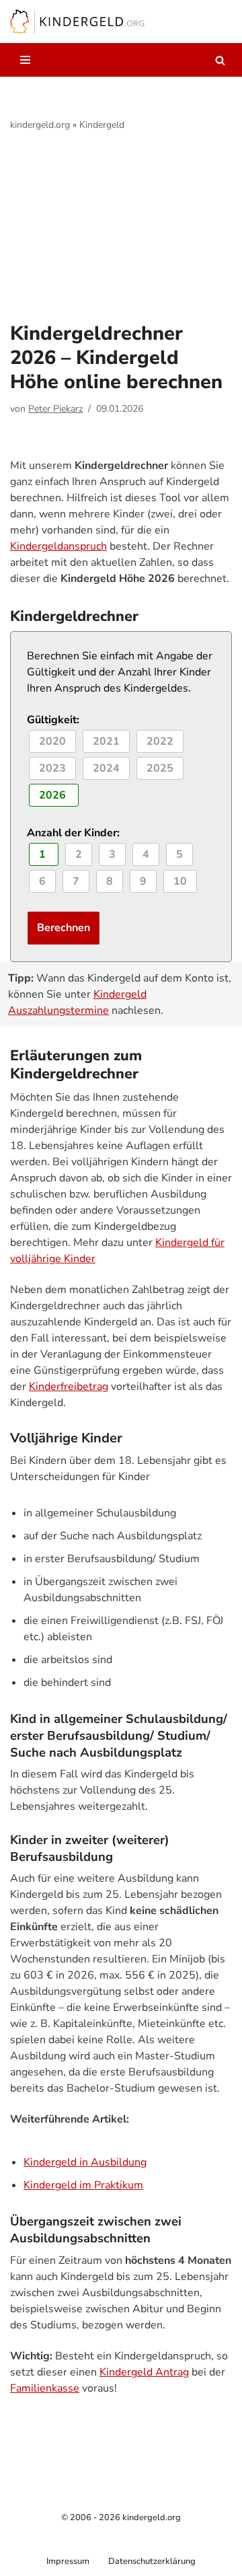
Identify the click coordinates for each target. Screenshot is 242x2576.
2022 (160, 741)
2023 (52, 768)
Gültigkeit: (53, 720)
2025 (160, 768)
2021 (106, 741)
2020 (52, 741)
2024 (106, 768)
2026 (54, 795)
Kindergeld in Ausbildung (85, 2162)
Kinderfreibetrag (69, 1387)
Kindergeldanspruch (58, 546)
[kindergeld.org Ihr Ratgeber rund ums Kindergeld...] (77, 22)
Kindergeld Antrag (144, 2372)
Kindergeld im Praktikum (83, 2185)
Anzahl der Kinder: (73, 833)
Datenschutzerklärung (152, 2561)
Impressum (68, 2561)
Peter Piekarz (55, 409)
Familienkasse (45, 2388)
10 (180, 881)
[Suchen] (220, 60)
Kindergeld (102, 125)
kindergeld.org (40, 125)
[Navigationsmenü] (25, 60)
